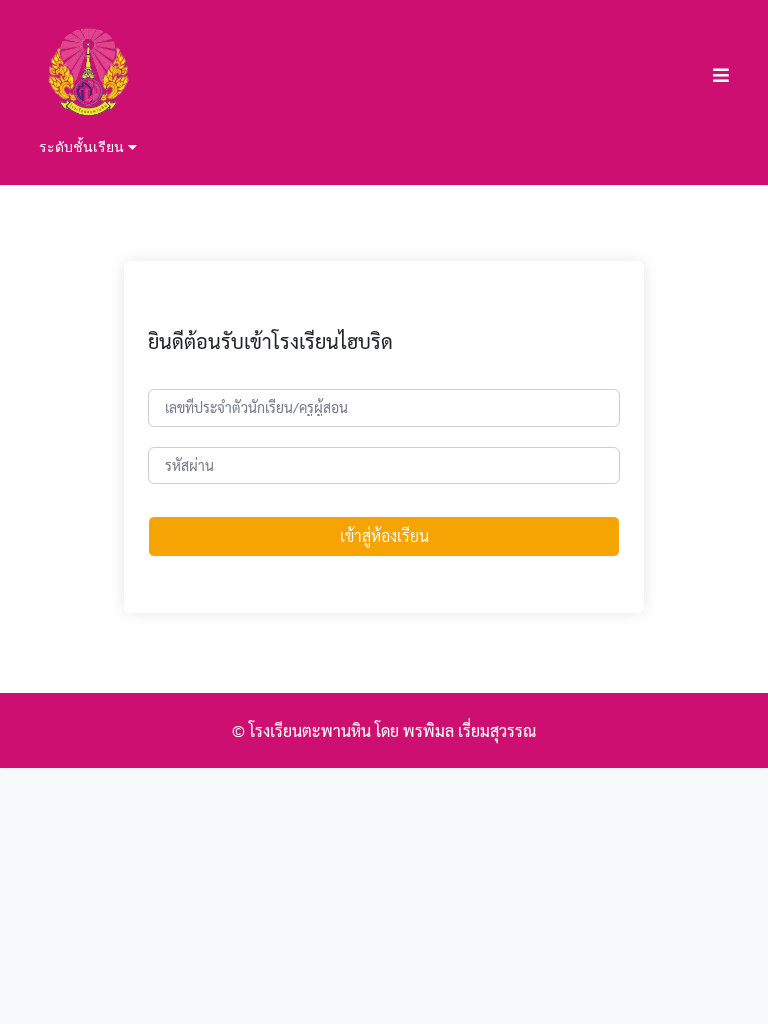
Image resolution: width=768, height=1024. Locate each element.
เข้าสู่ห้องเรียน (384, 535)
